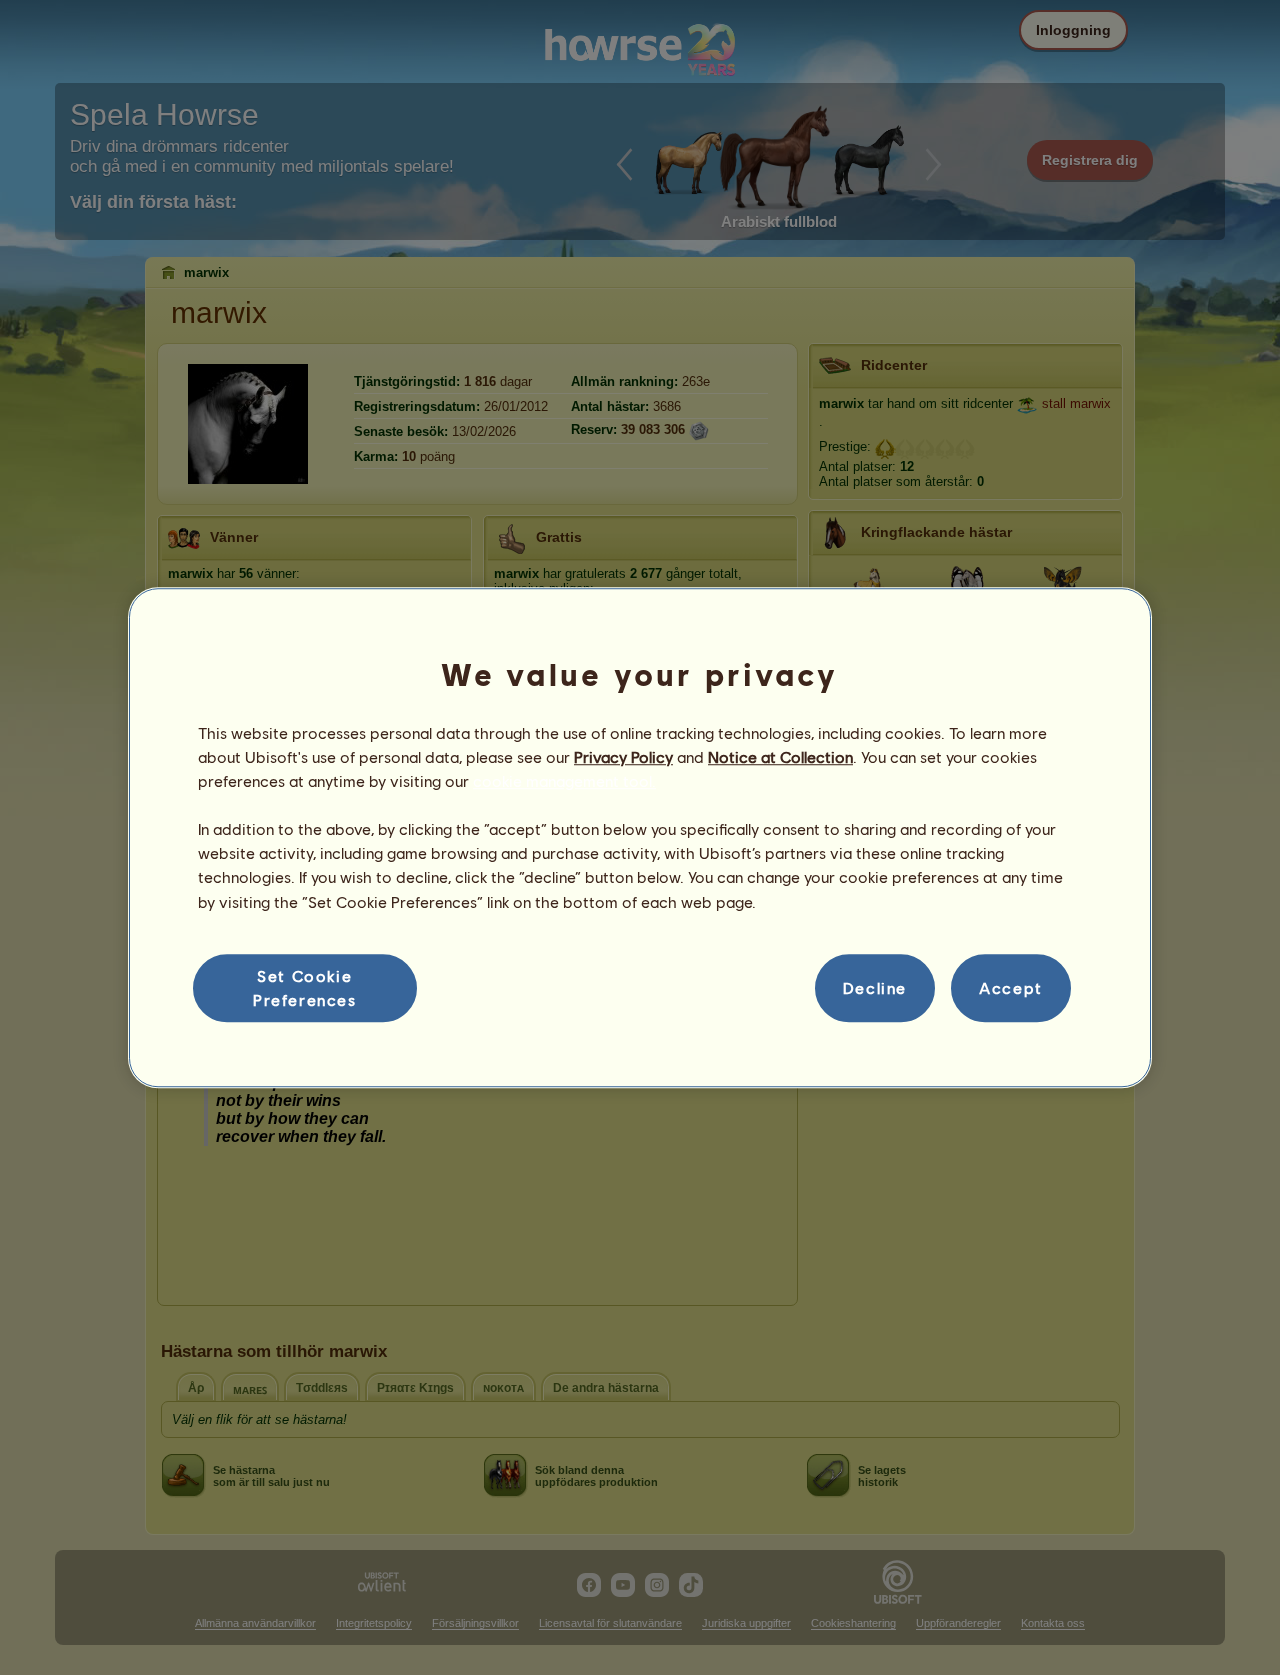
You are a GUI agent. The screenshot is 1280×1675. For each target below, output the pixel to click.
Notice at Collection (780, 756)
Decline (875, 987)
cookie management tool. (564, 780)
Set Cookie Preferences (305, 987)
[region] (640, 838)
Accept (1011, 987)
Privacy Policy (623, 756)
